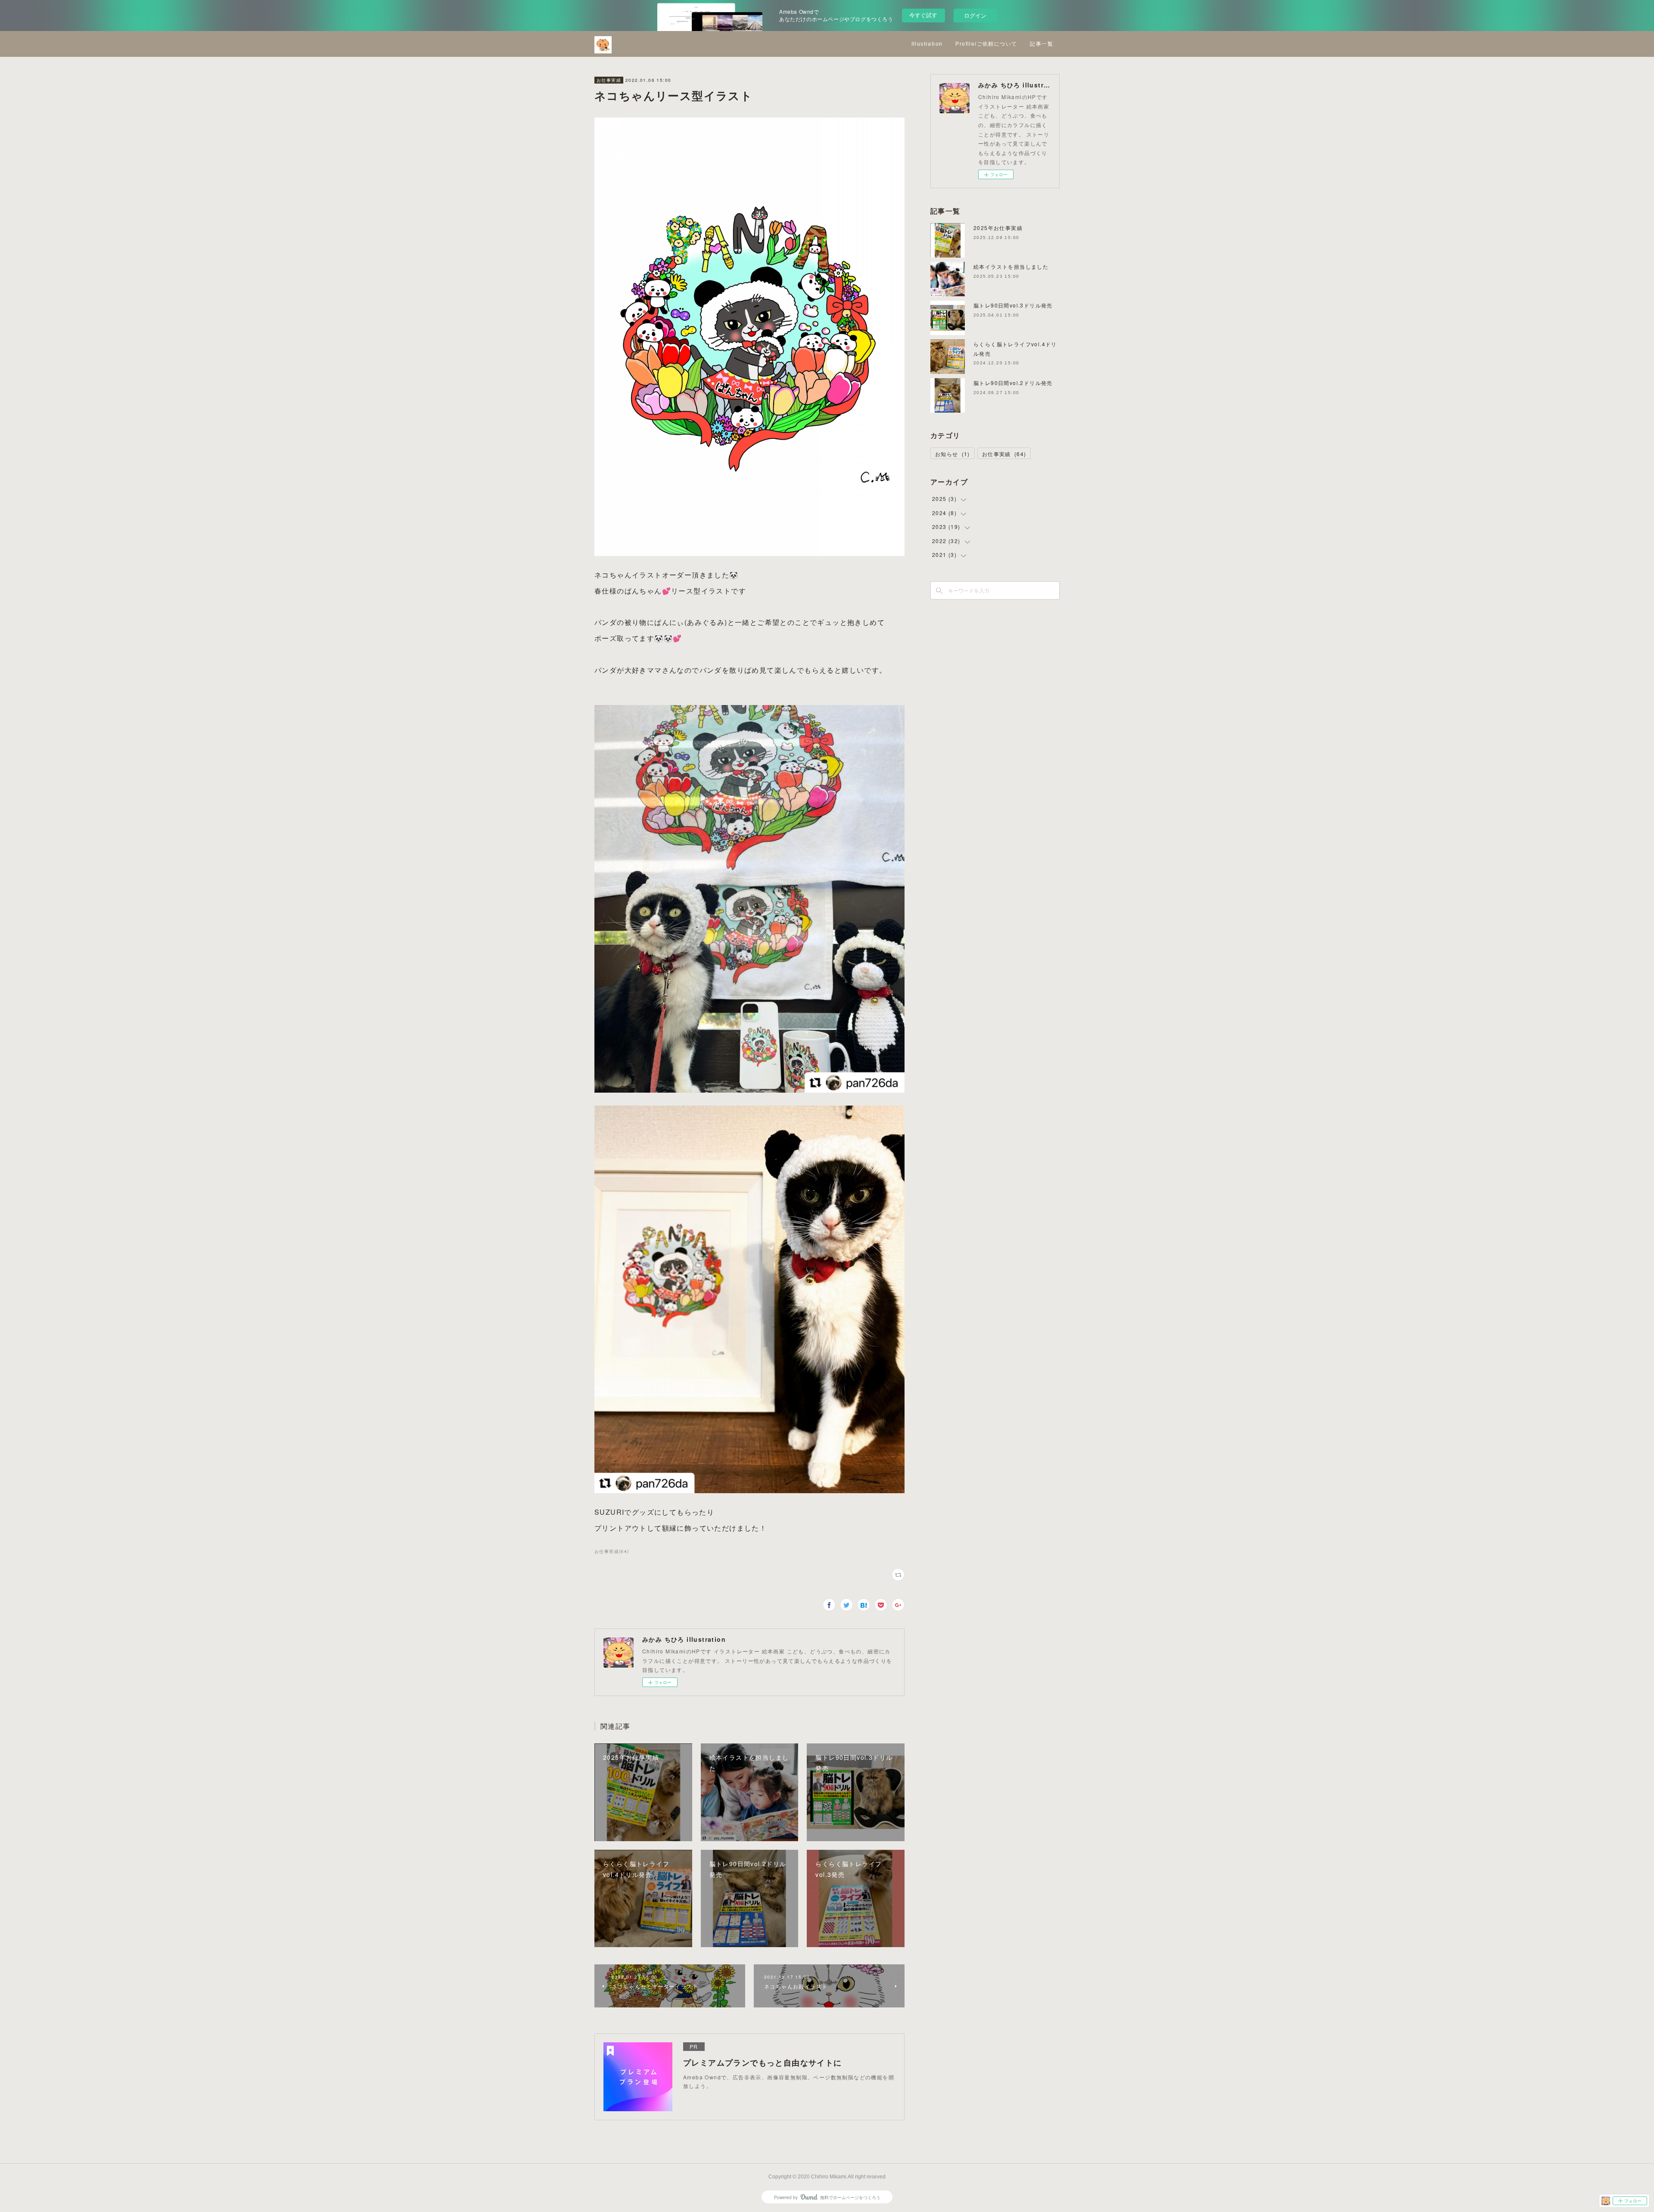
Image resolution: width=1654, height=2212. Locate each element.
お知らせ (953, 454)
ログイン (975, 15)
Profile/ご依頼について (986, 44)
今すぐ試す (923, 15)
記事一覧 (1042, 44)
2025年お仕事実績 (998, 228)
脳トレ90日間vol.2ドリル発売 (1013, 383)
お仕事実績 (609, 80)
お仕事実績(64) (612, 1551)
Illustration (927, 44)
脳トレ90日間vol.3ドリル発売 (1013, 305)
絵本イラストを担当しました (1011, 266)
